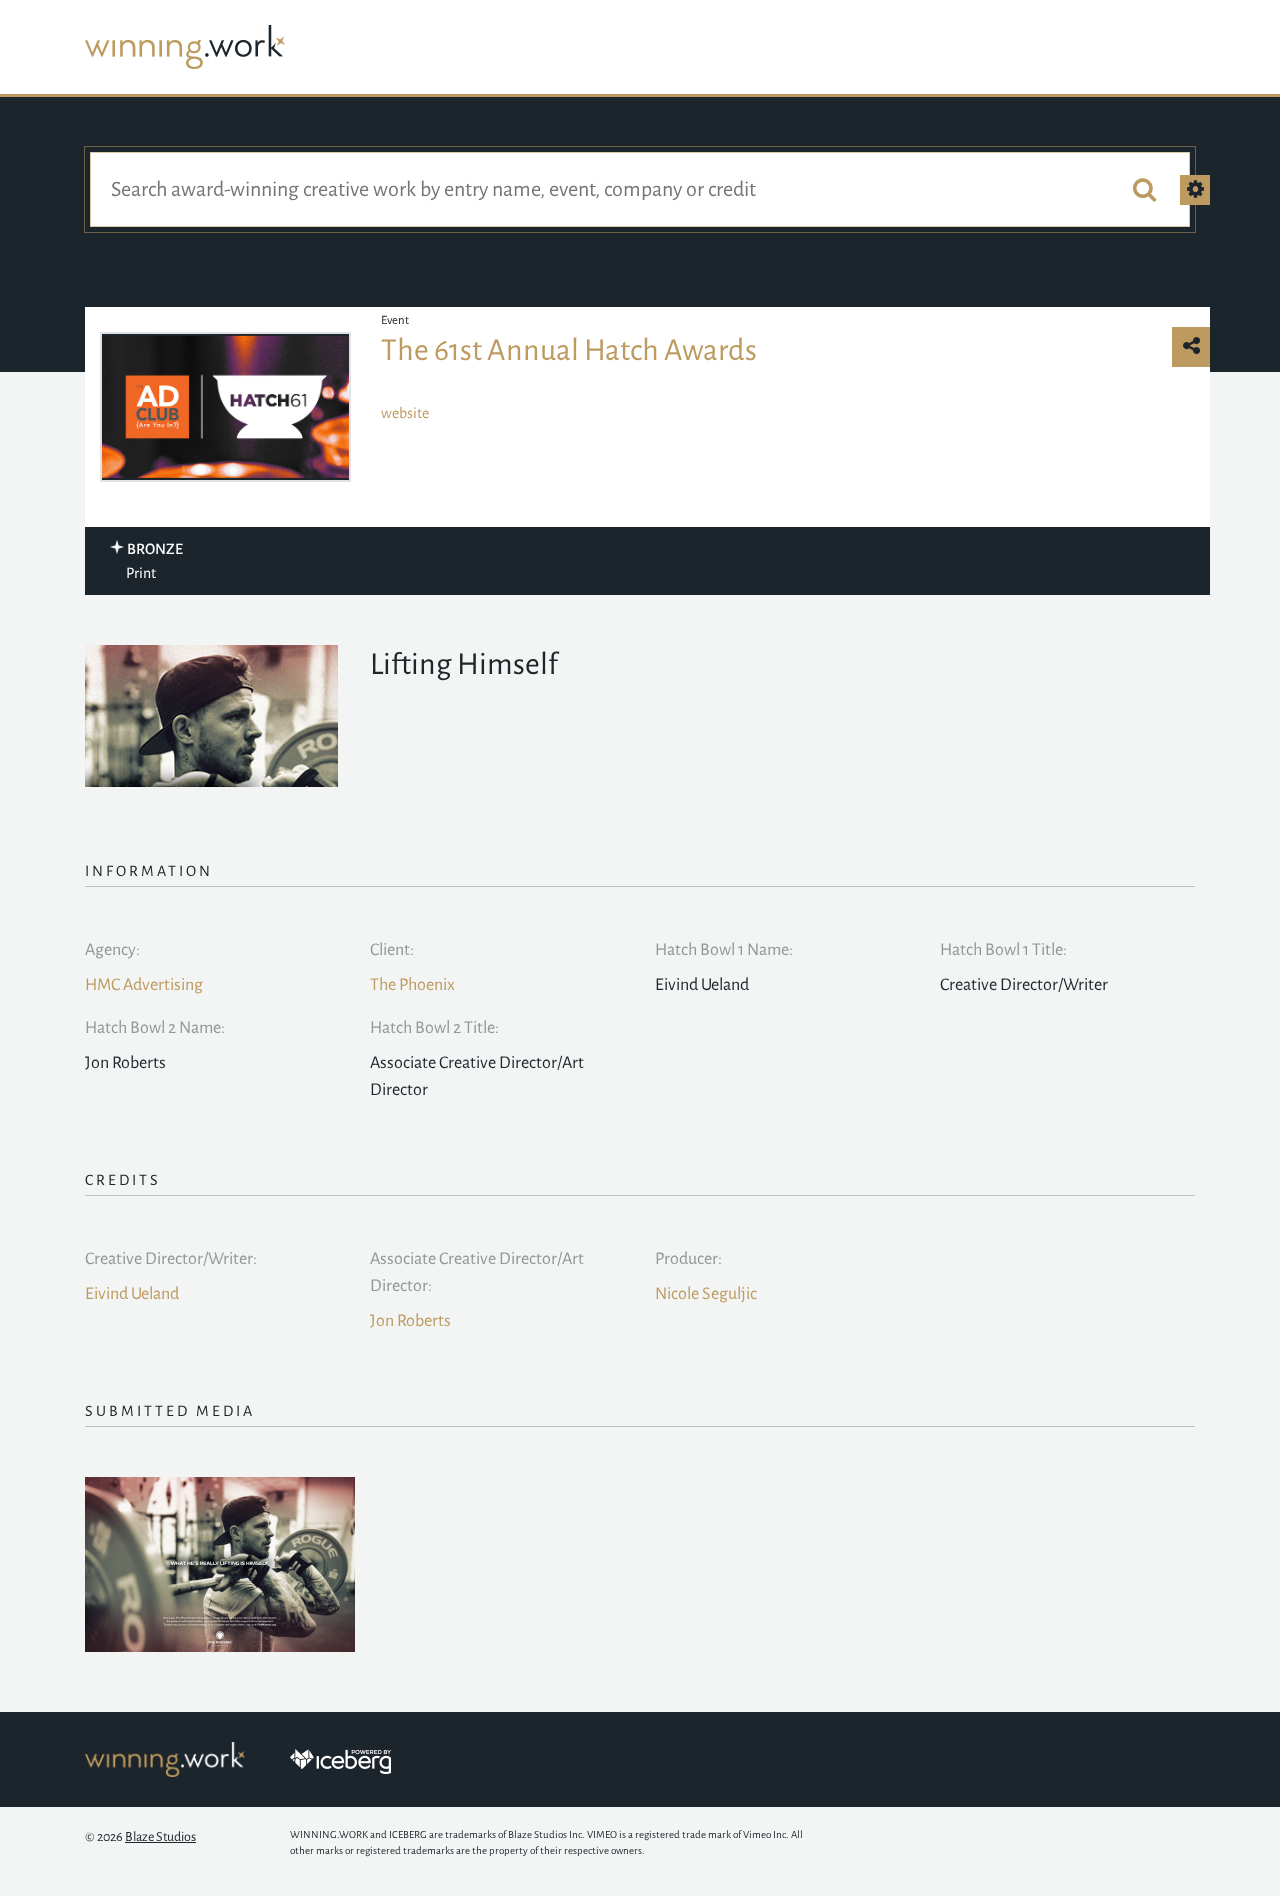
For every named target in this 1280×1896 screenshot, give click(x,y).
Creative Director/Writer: (171, 1259)
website (405, 413)
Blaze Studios (160, 1837)
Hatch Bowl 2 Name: (155, 1028)
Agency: (112, 950)
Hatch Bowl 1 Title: (1003, 950)
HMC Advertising (144, 985)
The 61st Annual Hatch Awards (569, 350)
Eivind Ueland (132, 1294)
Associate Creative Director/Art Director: (477, 1272)
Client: (392, 950)
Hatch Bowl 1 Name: (724, 950)
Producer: (688, 1259)
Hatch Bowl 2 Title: (434, 1028)
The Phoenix (412, 985)
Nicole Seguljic (706, 1294)
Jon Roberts (410, 1321)
